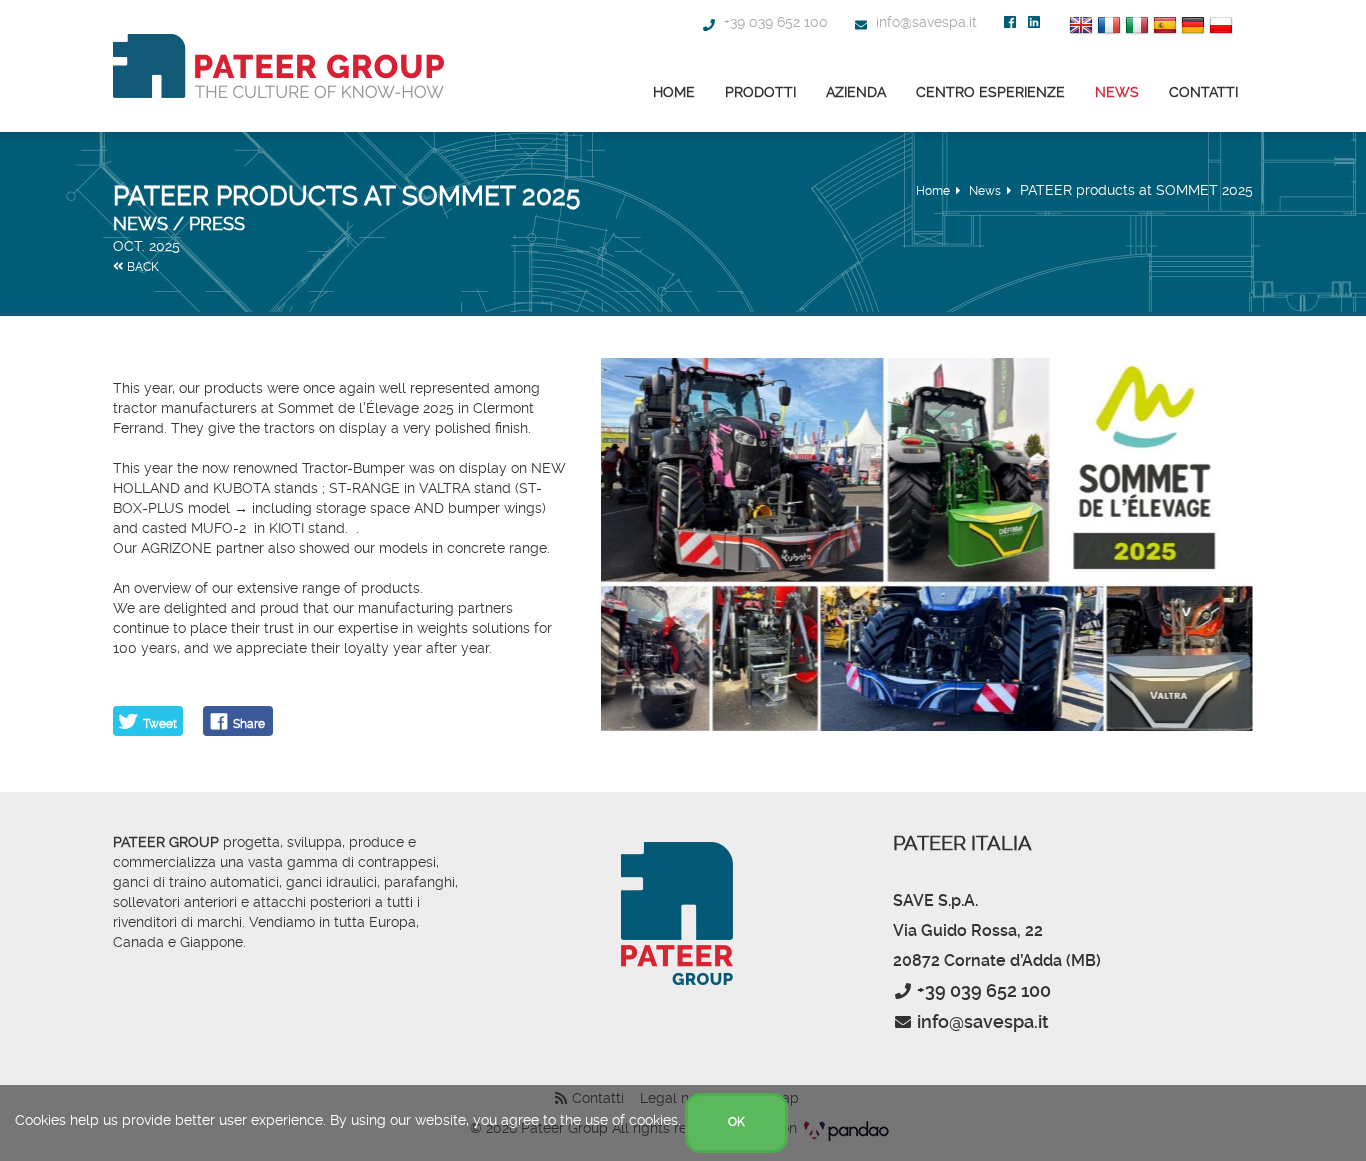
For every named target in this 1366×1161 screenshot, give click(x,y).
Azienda (856, 92)
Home (674, 92)
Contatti (1203, 92)
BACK (141, 267)
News (1117, 92)
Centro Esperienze (990, 92)
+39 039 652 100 (774, 22)
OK (736, 1122)
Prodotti (760, 92)
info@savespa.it (924, 22)
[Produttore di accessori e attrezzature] (278, 66)
